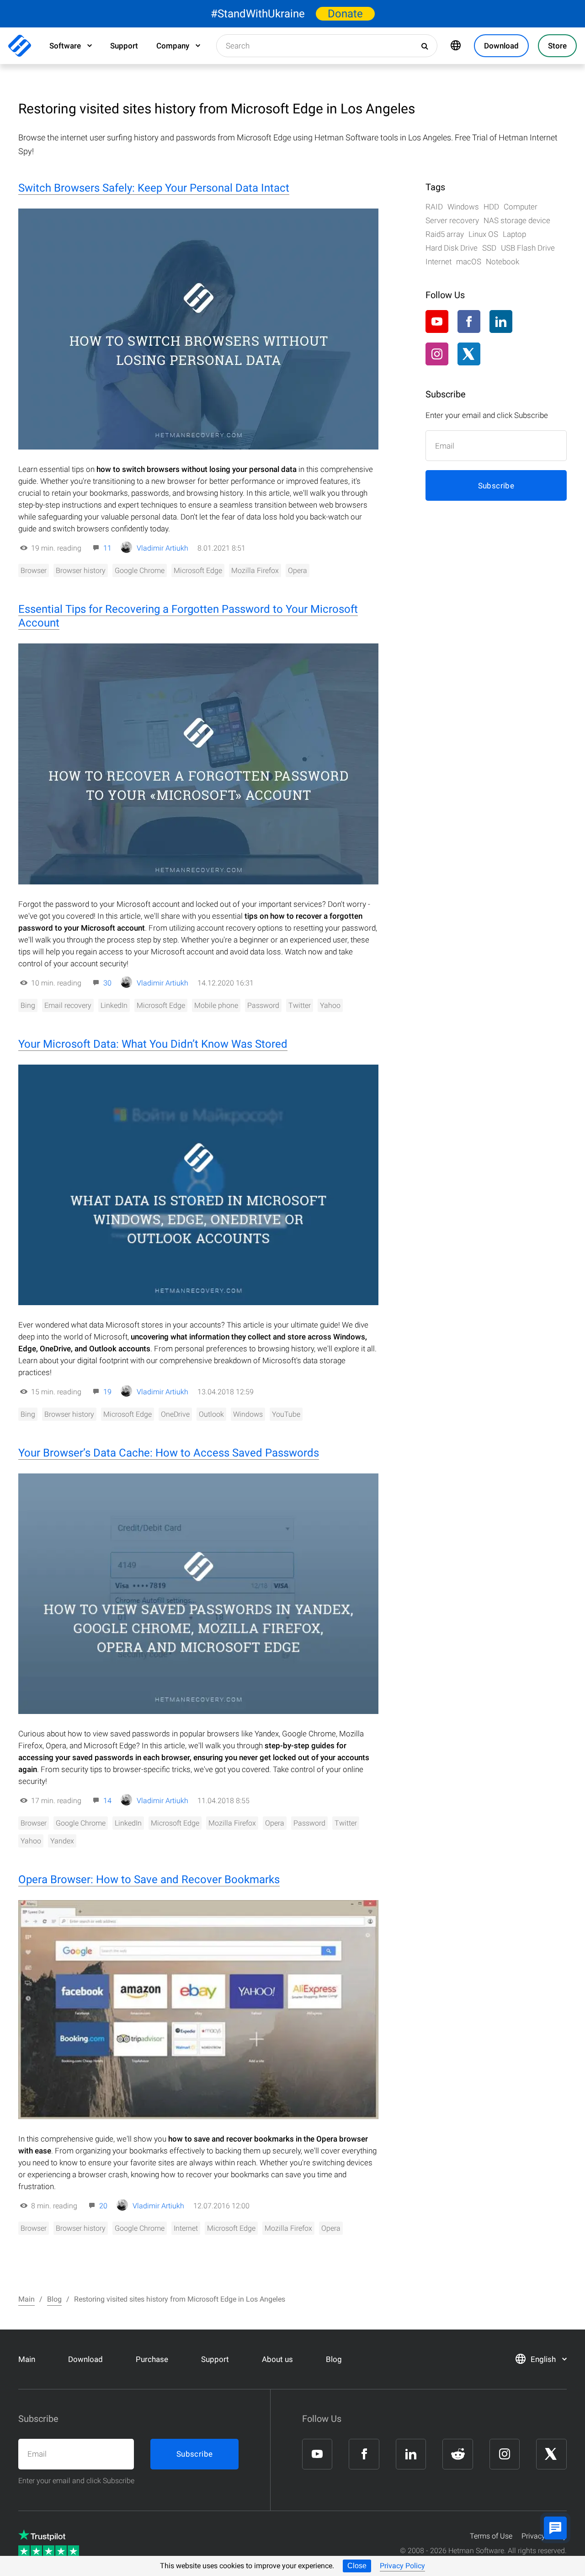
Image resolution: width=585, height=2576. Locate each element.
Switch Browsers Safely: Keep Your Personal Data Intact (154, 188)
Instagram (437, 354)
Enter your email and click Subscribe (76, 2481)
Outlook (211, 1414)
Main (27, 2359)
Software (65, 46)
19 (107, 1392)
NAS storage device (517, 220)
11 (107, 548)
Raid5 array (445, 234)
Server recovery (452, 220)
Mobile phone (216, 1005)
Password (263, 1005)
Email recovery (68, 1005)
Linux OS (483, 234)
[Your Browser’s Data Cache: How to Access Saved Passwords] (198, 1594)
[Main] (20, 46)
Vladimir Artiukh (162, 548)
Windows (248, 1414)
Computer (521, 207)
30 (107, 983)
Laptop (514, 234)
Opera (298, 570)
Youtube (437, 321)
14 (107, 1801)
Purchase (152, 2359)
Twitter (300, 1005)
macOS (469, 262)
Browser (34, 570)
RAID (434, 207)
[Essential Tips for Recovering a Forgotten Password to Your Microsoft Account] (198, 764)
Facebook (469, 321)
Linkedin (501, 321)
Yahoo (330, 1005)
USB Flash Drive (528, 248)
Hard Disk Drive (452, 248)
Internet (186, 2228)
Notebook (503, 262)
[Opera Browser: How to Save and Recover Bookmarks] (198, 2010)
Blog (334, 2359)
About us (277, 2359)
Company (173, 46)
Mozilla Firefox (255, 570)
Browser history (81, 570)
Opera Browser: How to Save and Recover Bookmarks (149, 1880)
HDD (491, 207)
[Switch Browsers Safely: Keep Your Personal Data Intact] (198, 329)
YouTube (286, 1414)
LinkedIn (114, 1005)
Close (357, 2566)
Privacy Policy (402, 2566)
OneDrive (175, 1414)
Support (124, 46)
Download (85, 2359)
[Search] (425, 46)
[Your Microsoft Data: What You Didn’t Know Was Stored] (198, 1185)
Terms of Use (491, 2536)
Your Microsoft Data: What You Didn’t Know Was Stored (153, 1044)
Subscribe (496, 486)
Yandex (62, 1841)
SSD (489, 248)
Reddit (533, 322)
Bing (28, 1005)
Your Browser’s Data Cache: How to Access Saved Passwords (169, 1453)
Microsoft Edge (198, 570)
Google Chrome (140, 570)
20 (103, 2206)
